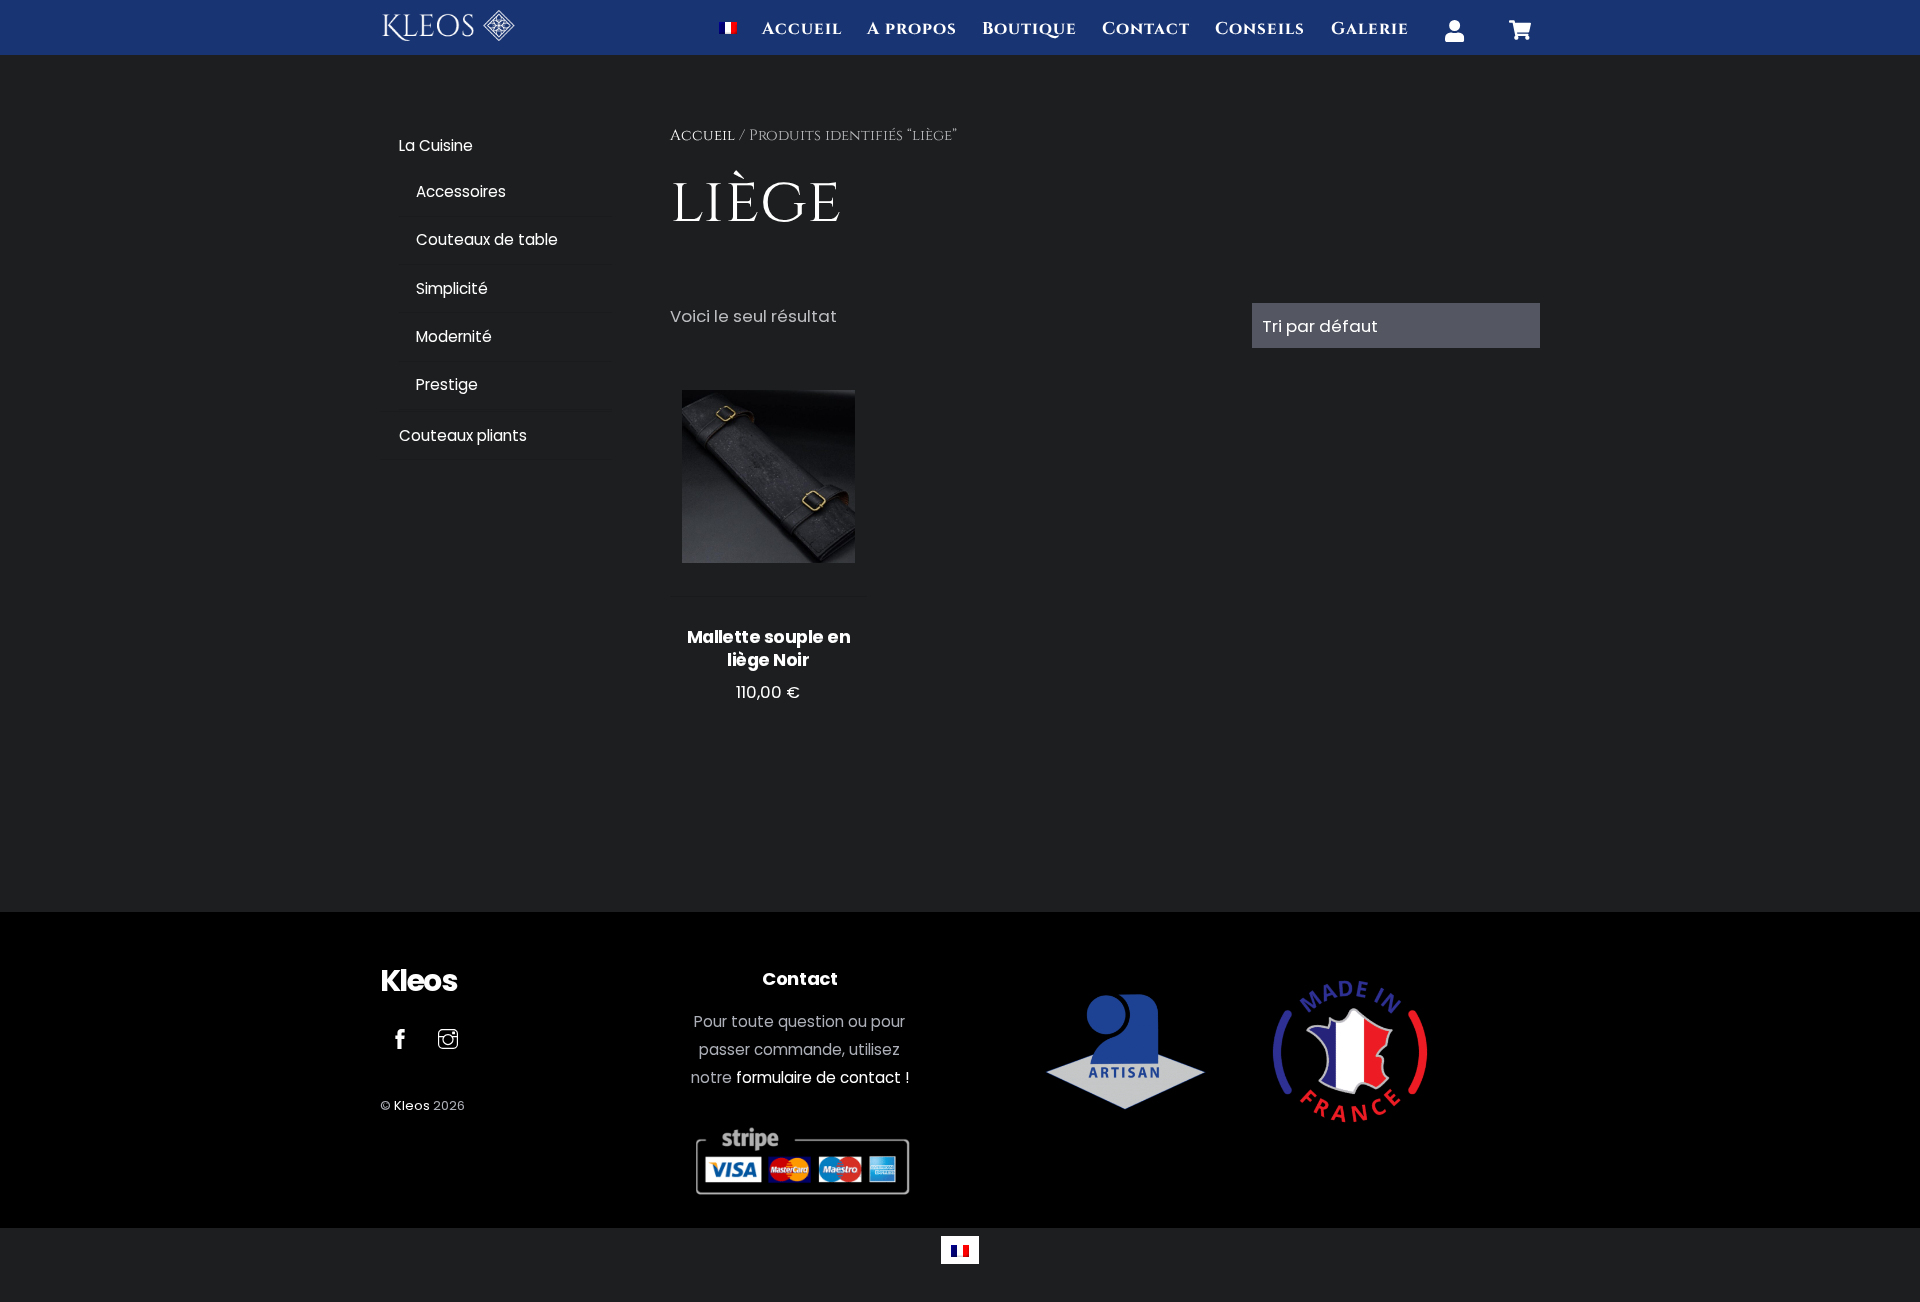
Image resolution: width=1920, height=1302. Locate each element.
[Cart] (1520, 30)
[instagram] (448, 1037)
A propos (912, 29)
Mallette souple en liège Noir (768, 649)
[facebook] (400, 1037)
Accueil (802, 29)
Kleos (412, 1105)
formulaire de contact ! (822, 1077)
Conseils (1260, 29)
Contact (1146, 29)
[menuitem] (728, 30)
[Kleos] (448, 35)
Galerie (1370, 29)
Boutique (1029, 29)
